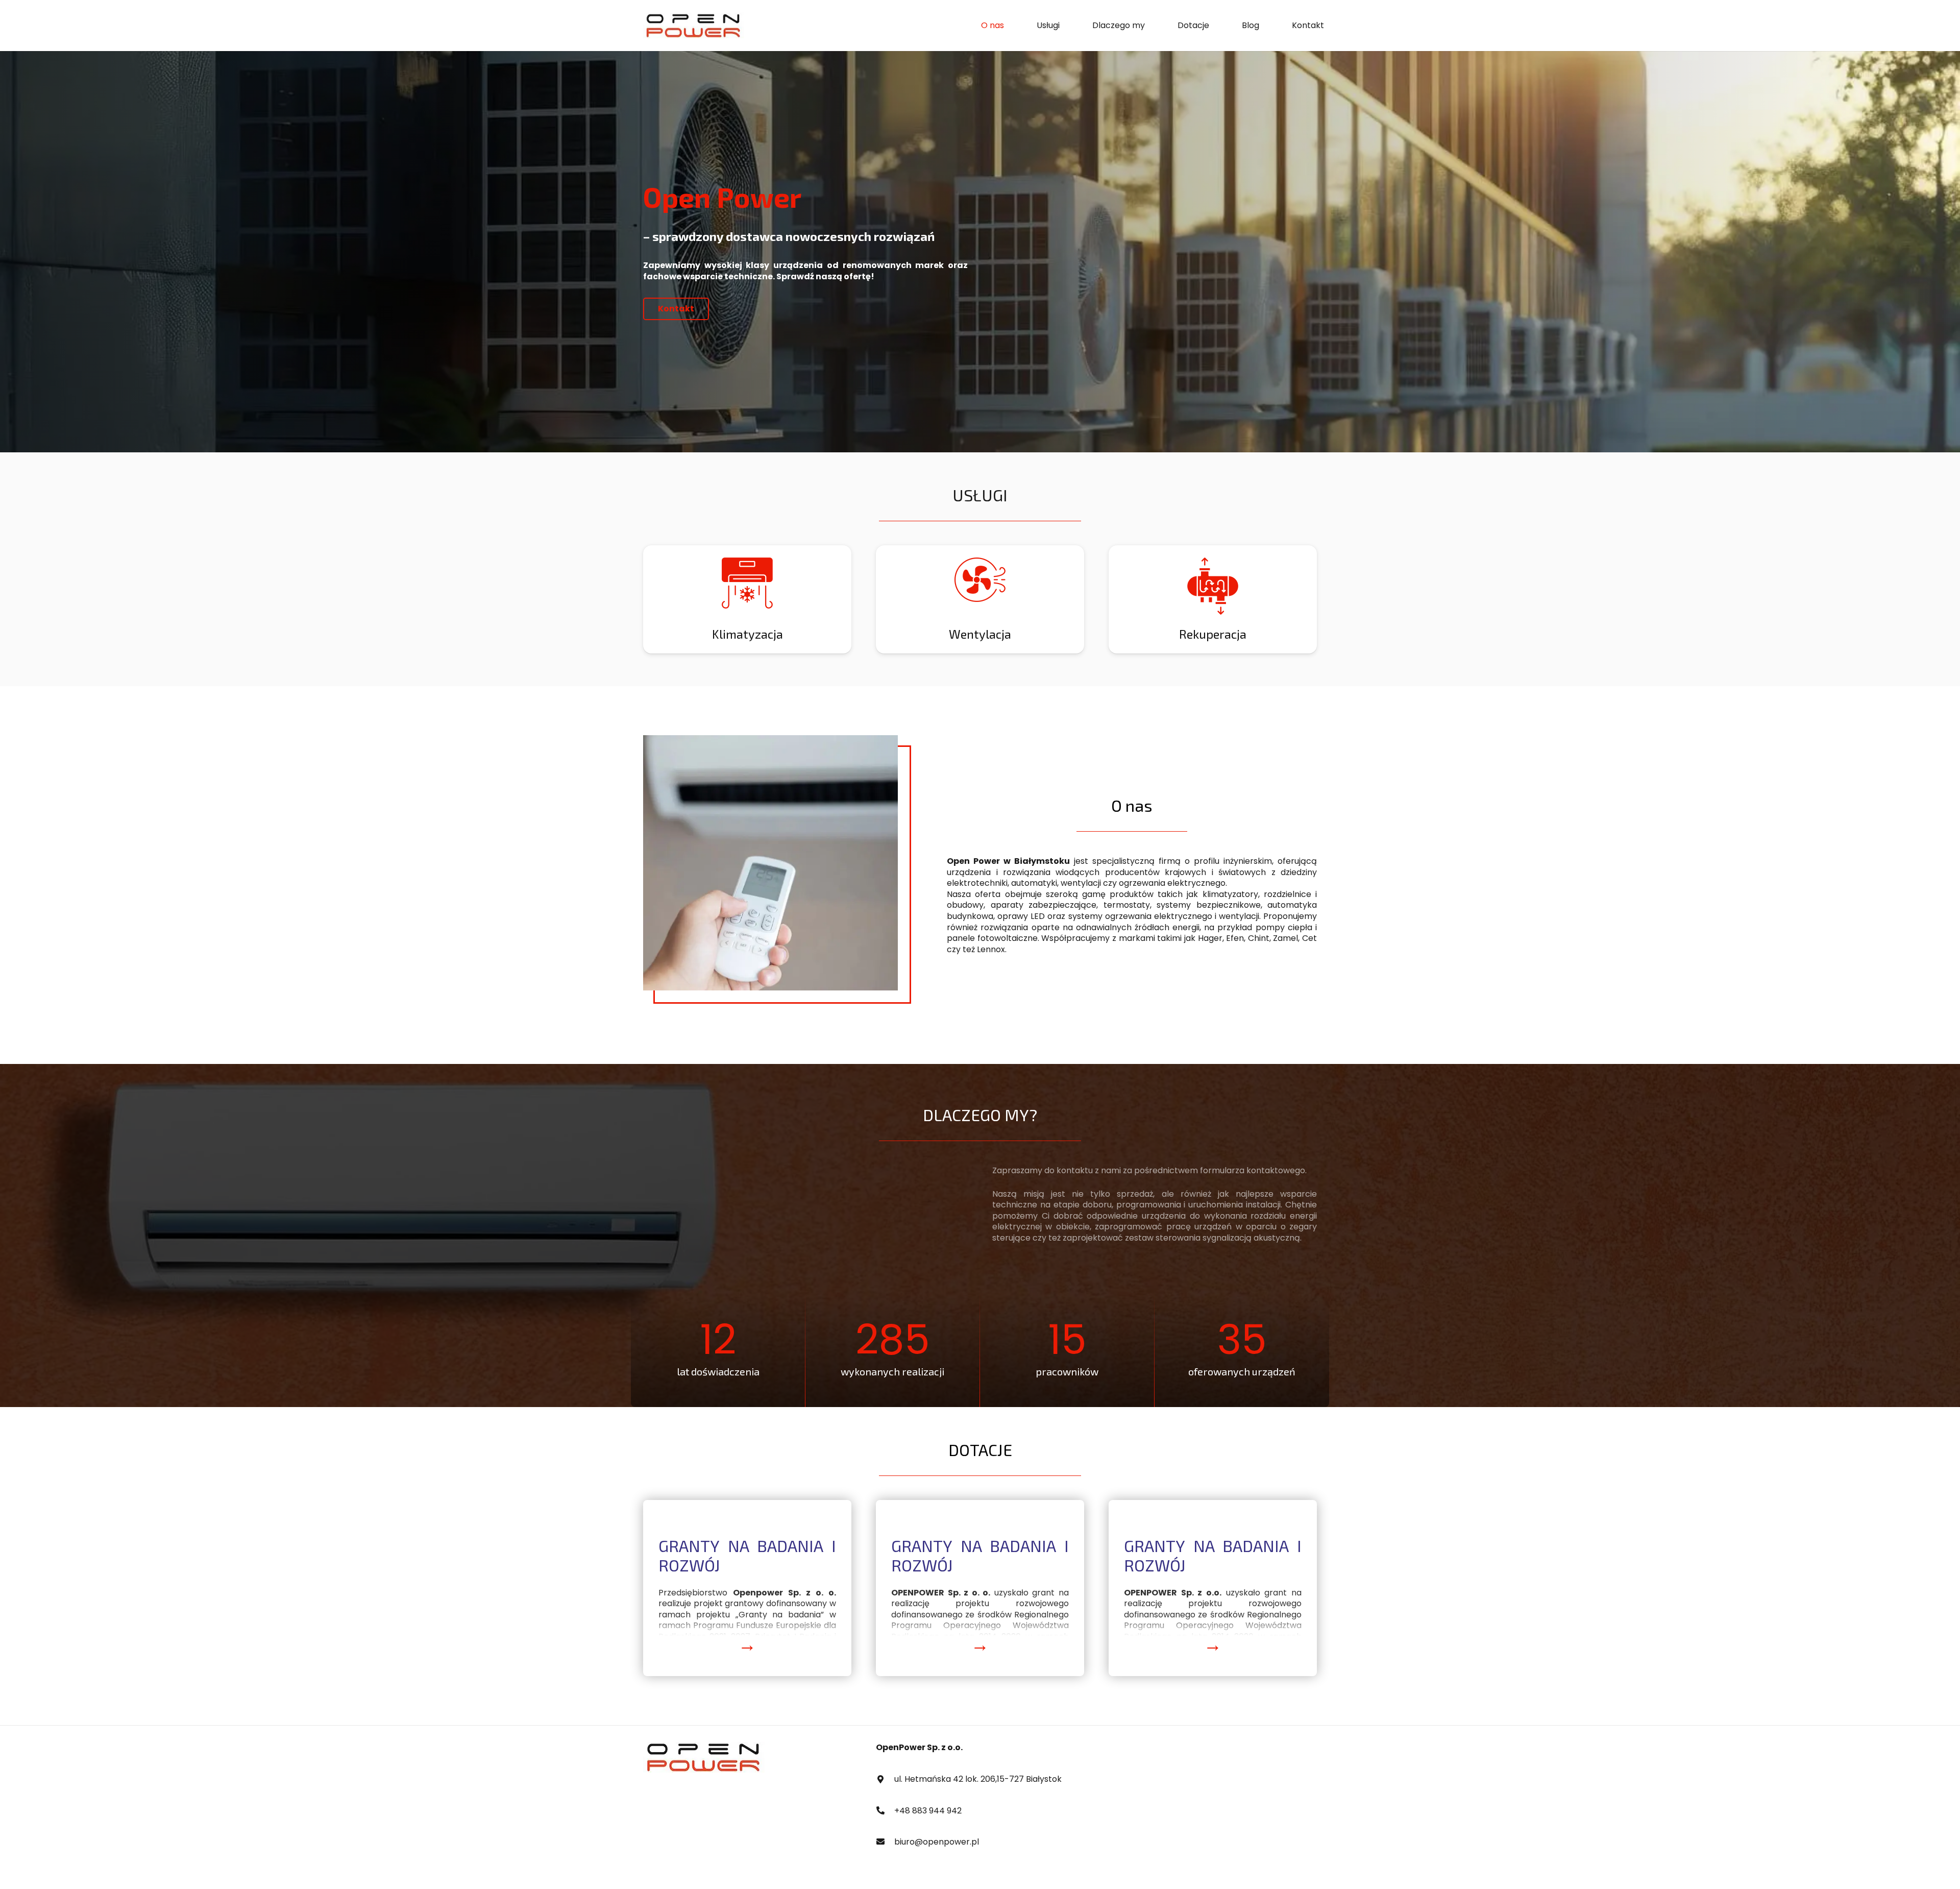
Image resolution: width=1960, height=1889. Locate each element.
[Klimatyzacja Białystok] (1213, 599)
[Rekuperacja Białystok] (747, 599)
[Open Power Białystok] (694, 26)
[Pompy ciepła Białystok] (980, 599)
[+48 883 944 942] (885, 1811)
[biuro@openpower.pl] (885, 1842)
